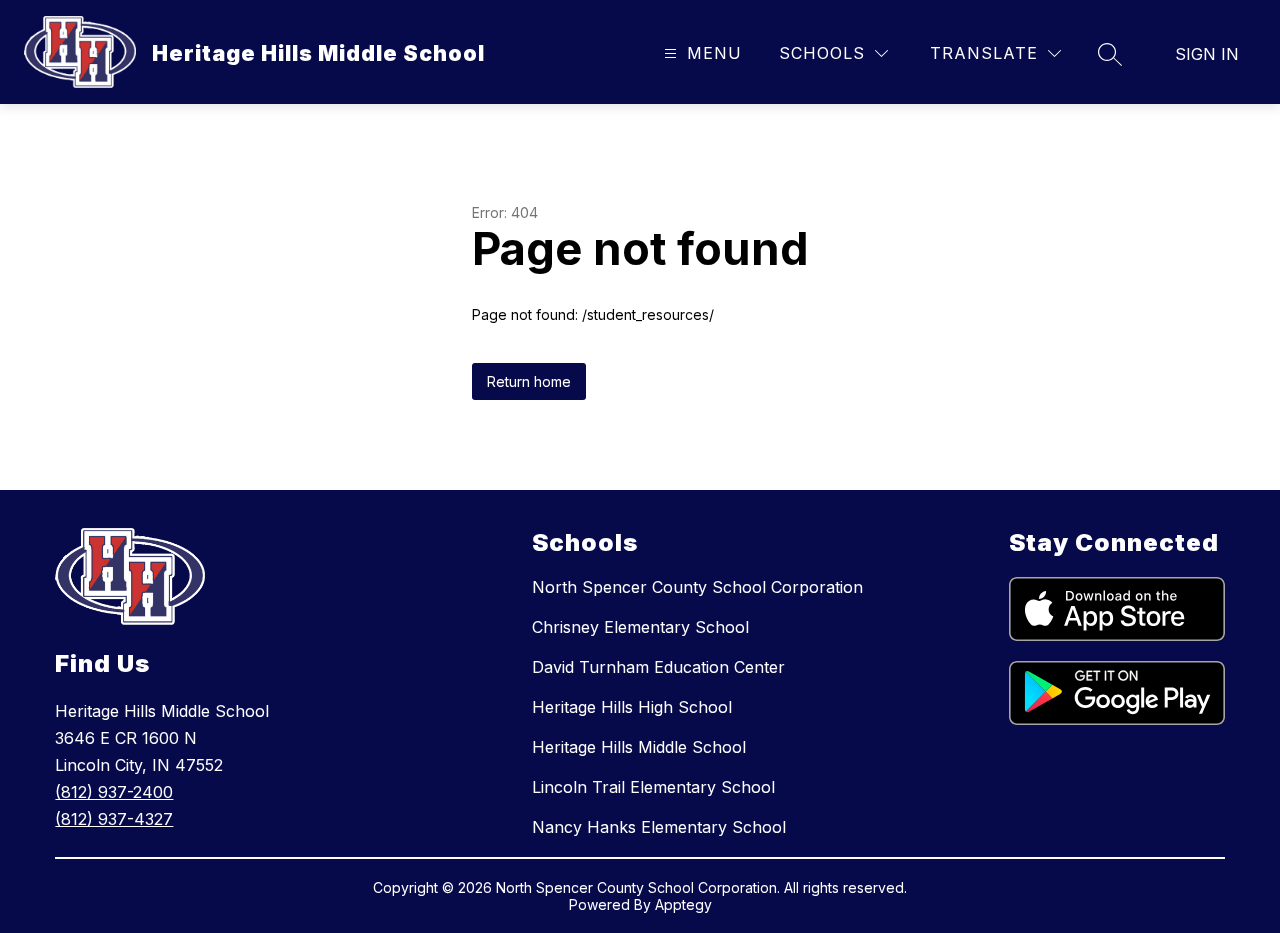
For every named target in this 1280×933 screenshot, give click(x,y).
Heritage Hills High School (632, 707)
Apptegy (683, 904)
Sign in (1207, 54)
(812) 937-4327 (114, 819)
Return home (529, 381)
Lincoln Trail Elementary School (653, 787)
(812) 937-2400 (114, 792)
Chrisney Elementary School (640, 627)
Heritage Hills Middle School (639, 747)
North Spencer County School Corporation (697, 587)
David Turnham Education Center (658, 667)
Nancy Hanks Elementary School (659, 827)
